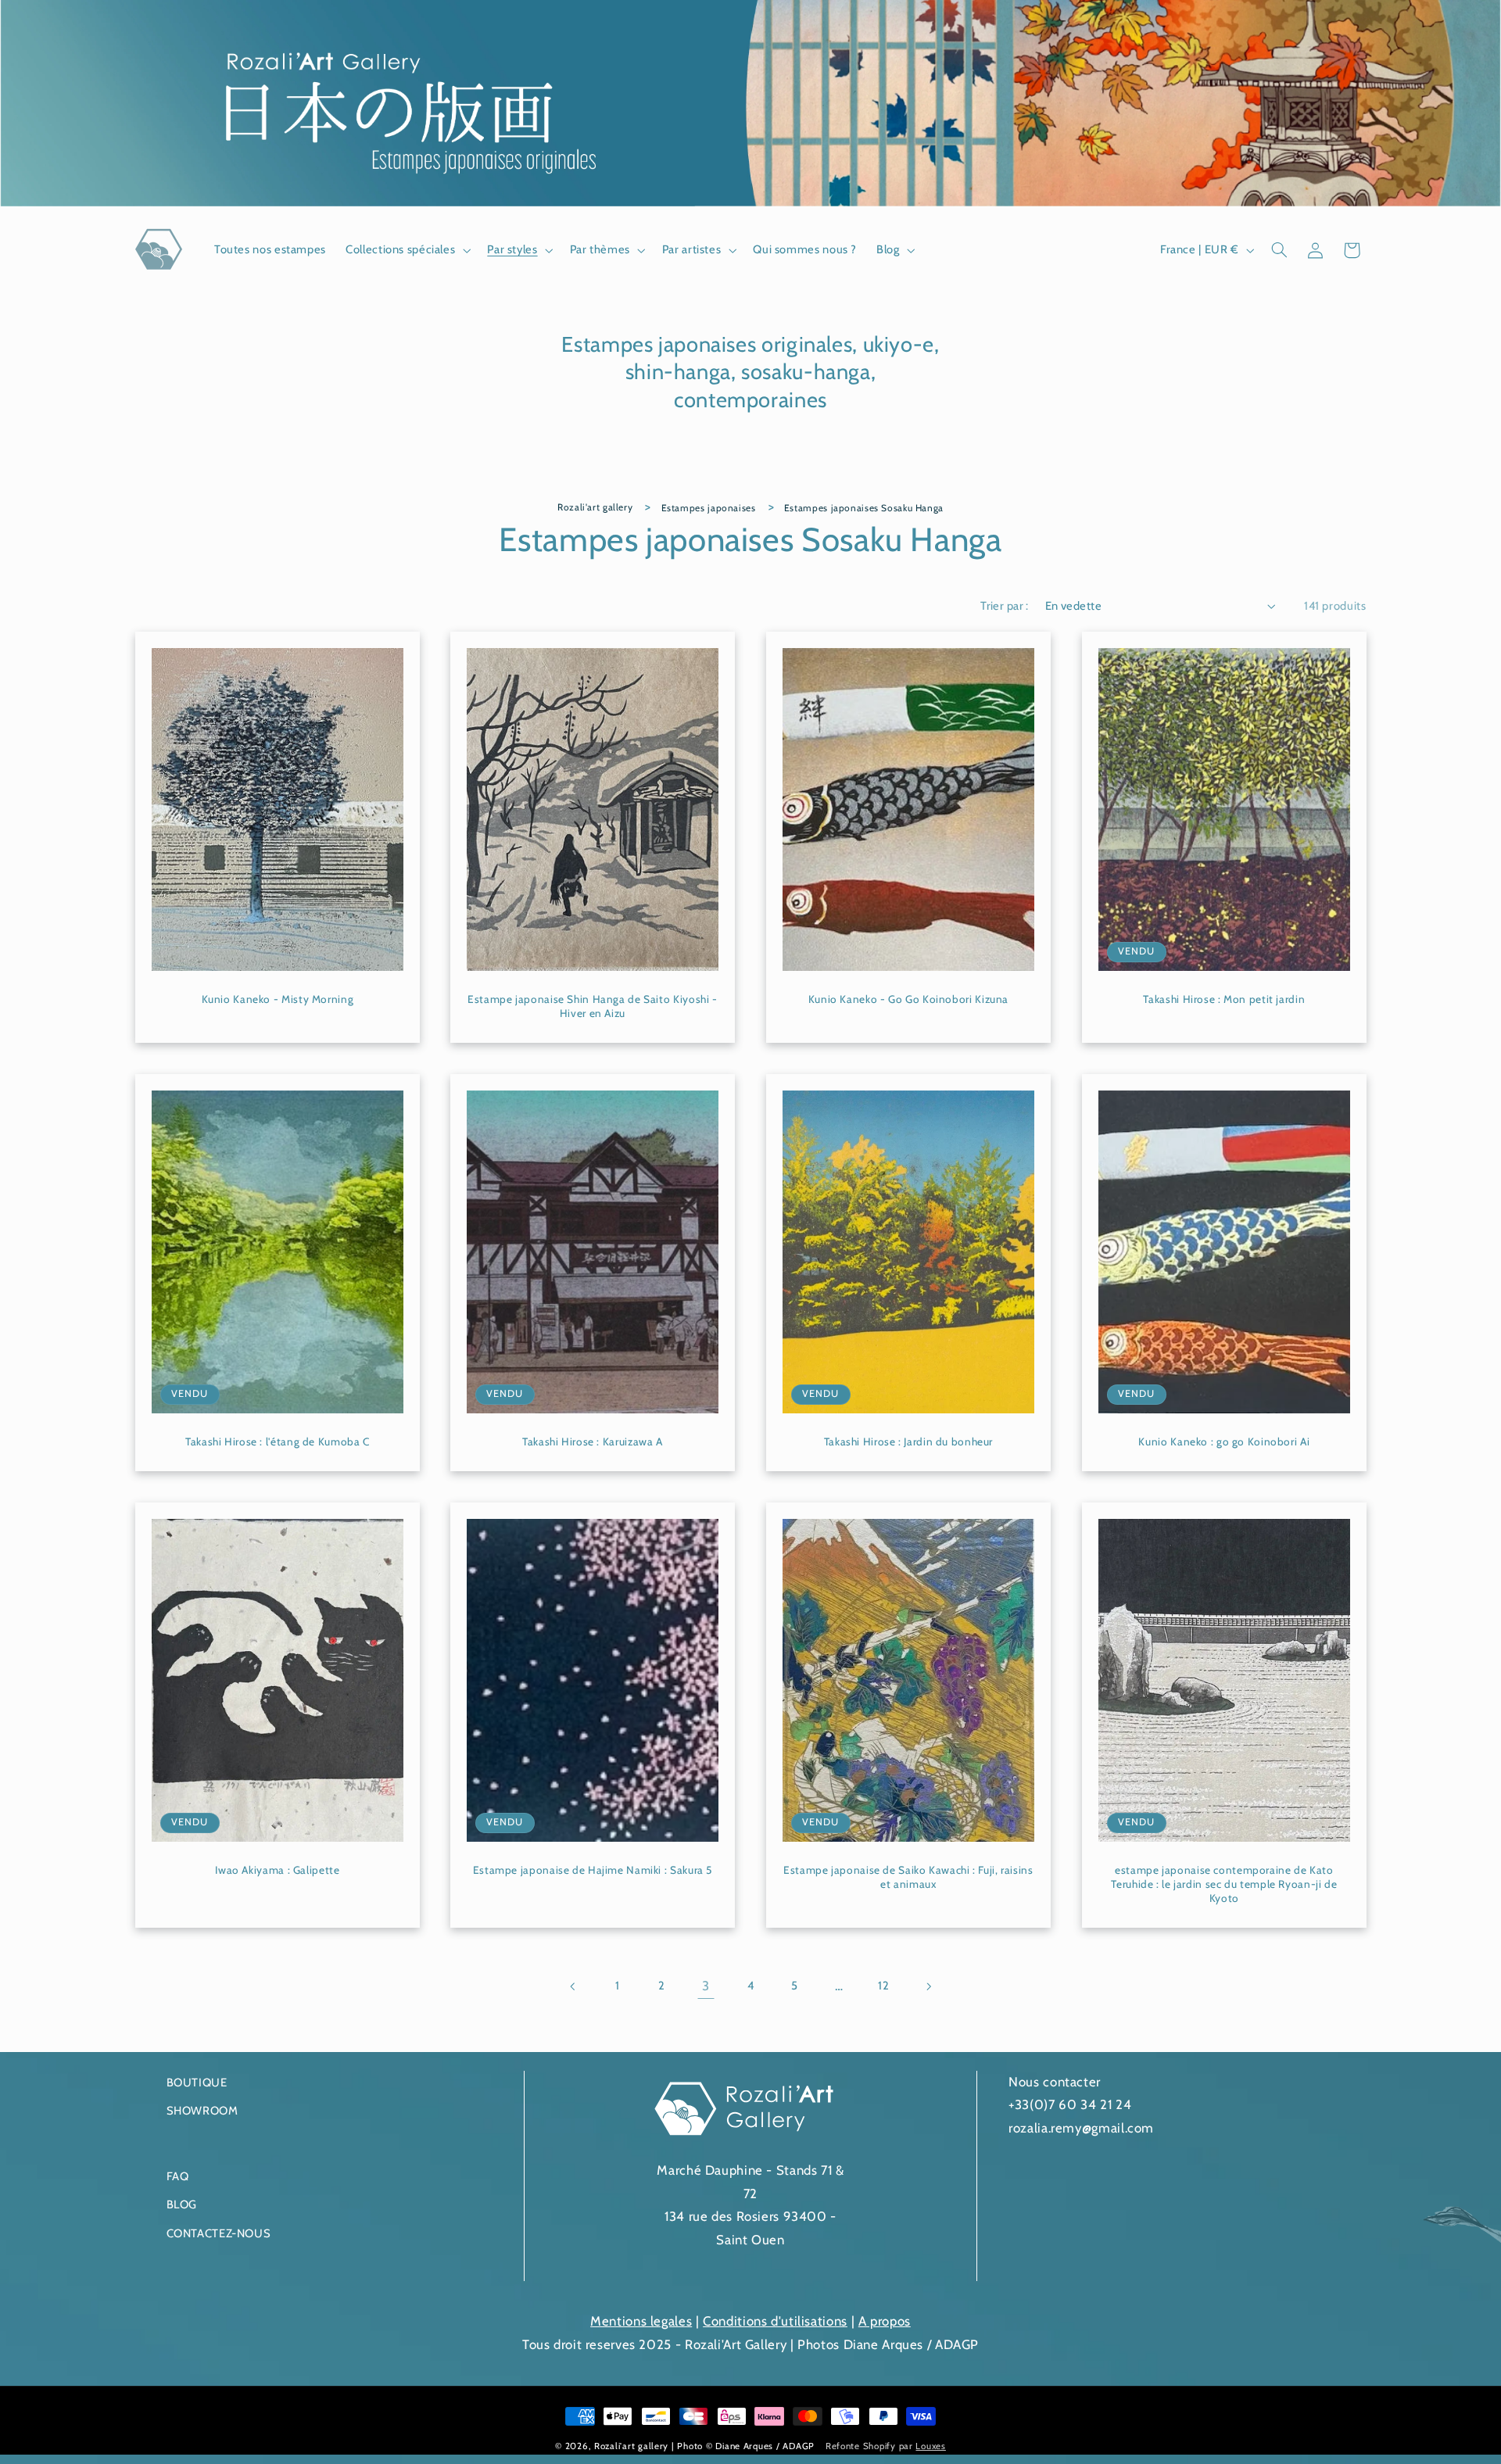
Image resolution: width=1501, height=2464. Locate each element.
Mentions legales (641, 2321)
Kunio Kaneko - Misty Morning (277, 999)
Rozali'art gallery (595, 507)
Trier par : (1005, 606)
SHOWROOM (202, 2111)
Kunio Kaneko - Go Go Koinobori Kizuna (908, 999)
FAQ (178, 2176)
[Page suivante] (928, 1986)
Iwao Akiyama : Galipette (277, 1870)
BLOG (182, 2205)
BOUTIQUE (197, 2083)
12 (883, 1986)
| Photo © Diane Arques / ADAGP (745, 2446)
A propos (885, 2321)
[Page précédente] (573, 1986)
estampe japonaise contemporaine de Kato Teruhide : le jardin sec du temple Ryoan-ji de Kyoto (1224, 1884)
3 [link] (706, 1986)
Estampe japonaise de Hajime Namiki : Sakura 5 (593, 1870)
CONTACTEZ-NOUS (219, 2233)
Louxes (930, 2446)
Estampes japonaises (709, 508)
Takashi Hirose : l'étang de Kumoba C (278, 1442)
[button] (407, 250)
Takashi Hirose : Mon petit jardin (1224, 999)
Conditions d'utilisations (775, 2321)
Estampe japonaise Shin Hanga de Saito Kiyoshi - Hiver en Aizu (593, 1006)
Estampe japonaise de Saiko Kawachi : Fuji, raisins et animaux (908, 1877)
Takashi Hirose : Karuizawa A (593, 1442)
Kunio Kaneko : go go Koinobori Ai (1224, 1442)
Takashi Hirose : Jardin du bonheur (908, 1442)
